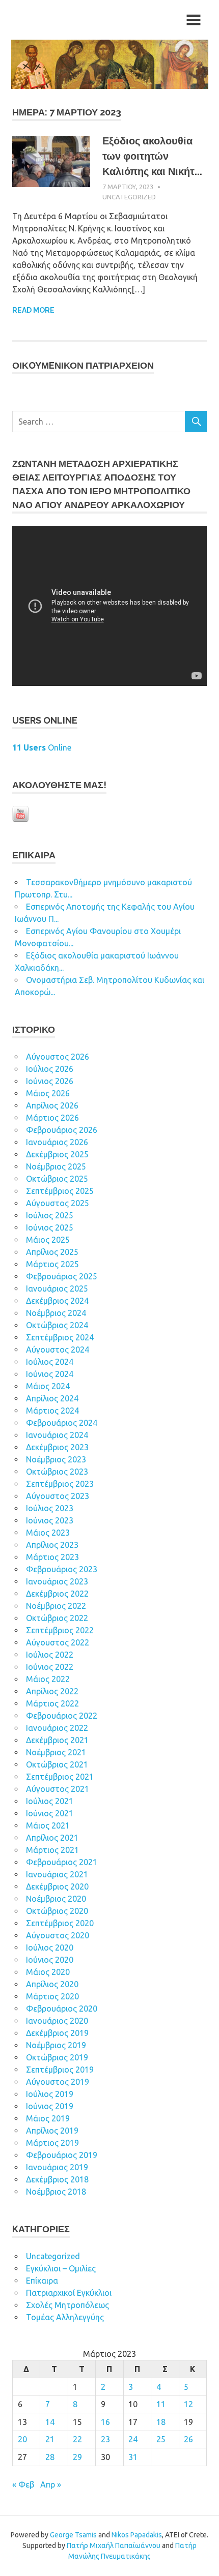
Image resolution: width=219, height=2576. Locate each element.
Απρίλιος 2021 (52, 1838)
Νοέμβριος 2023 (56, 1459)
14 (50, 2422)
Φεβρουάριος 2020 (62, 2009)
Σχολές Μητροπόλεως (67, 2305)
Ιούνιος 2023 (50, 1520)
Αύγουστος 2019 (58, 2082)
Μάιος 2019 (48, 2118)
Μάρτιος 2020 (52, 1996)
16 (105, 2422)
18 (161, 2422)
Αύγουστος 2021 (58, 1789)
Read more (33, 310)
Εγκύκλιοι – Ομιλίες (61, 2268)
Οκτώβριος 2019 (57, 2057)
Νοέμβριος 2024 (56, 1313)
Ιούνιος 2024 (50, 1374)
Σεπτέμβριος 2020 (60, 1923)
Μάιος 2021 (48, 1825)
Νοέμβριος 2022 (56, 1606)
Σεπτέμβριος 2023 (60, 1484)
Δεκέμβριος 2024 (57, 1301)
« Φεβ (23, 2484)
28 (50, 2457)
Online (42, 747)
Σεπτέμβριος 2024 (60, 1337)
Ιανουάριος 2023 (57, 1581)
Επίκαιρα (42, 2281)
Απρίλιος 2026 (52, 1105)
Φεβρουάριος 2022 (62, 1716)
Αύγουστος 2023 (58, 1496)
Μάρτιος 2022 (52, 1703)
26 (188, 2439)
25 (161, 2439)
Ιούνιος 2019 (50, 2106)
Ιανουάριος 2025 (57, 1289)
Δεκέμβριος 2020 (57, 1886)
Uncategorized (129, 197)
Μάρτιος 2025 (52, 1264)
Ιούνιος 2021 (50, 1813)
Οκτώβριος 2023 (57, 1472)
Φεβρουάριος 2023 (62, 1569)
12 (188, 2404)
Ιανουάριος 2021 (57, 1874)
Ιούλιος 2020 (50, 1948)
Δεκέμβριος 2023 (57, 1447)
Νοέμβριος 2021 (56, 1752)
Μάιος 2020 (48, 1972)
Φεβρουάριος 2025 (62, 1276)
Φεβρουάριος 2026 (62, 1130)
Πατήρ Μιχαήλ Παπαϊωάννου (114, 2545)
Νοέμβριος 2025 (56, 1166)
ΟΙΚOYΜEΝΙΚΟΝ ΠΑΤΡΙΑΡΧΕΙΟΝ (83, 365)
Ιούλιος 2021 (50, 1801)
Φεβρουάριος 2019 (62, 2155)
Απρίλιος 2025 (52, 1252)
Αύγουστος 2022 (58, 1642)
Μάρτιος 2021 (52, 1850)
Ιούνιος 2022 (50, 1667)
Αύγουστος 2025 (58, 1203)
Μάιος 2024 (48, 1386)
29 (77, 2457)
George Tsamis (73, 2535)
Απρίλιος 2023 (52, 1545)
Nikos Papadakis (137, 2535)
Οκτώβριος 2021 (57, 1764)
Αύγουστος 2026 (58, 1057)
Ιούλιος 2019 (50, 2094)
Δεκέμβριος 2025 (57, 1154)
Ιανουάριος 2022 (57, 1728)
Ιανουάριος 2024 (57, 1435)
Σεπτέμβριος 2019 (60, 2070)
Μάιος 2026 (48, 1093)
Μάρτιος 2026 (52, 1118)
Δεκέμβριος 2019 (57, 2033)
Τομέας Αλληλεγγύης (65, 2317)
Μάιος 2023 (48, 1533)
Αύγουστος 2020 (58, 1935)
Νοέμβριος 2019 (56, 2045)
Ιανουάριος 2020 (57, 2021)
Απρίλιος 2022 (52, 1691)
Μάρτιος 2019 (52, 2143)
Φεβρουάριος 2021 (62, 1862)
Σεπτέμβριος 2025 (60, 1191)
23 (105, 2439)
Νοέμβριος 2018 (56, 2192)
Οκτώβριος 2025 (57, 1179)
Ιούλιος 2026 (50, 1069)
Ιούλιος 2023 (50, 1508)
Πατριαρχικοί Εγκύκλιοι (69, 2293)
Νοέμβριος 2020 (56, 1899)
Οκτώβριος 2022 (57, 1618)
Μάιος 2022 (48, 1679)
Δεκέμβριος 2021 (57, 1740)
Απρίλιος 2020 (52, 1984)
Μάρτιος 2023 (52, 1557)
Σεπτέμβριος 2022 (60, 1630)
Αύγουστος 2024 (58, 1350)
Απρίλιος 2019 (52, 2131)
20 (22, 2439)
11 (161, 2404)
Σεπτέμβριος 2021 (60, 1777)
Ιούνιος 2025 (50, 1227)
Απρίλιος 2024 (52, 1398)
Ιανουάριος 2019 (57, 2167)
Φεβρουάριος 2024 (62, 1423)
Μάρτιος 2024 (52, 1411)
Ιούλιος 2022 (50, 1655)
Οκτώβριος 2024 (57, 1325)
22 (77, 2439)
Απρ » (51, 2484)
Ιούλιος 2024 (50, 1362)
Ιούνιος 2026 (50, 1081)
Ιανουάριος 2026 (57, 1142)
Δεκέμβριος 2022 (57, 1594)
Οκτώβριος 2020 (57, 1911)
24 (133, 2439)
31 (133, 2457)
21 (50, 2439)
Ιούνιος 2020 (50, 1960)
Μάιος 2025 (48, 1240)
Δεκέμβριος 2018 (57, 2179)
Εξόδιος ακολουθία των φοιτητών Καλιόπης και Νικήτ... (152, 156)
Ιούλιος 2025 (50, 1215)
